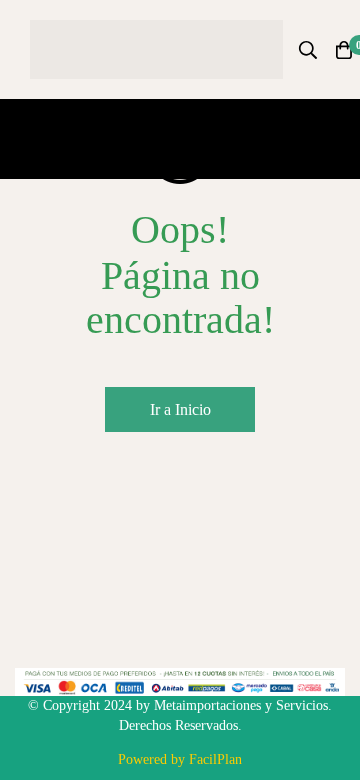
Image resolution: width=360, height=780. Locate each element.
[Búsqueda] (308, 50)
